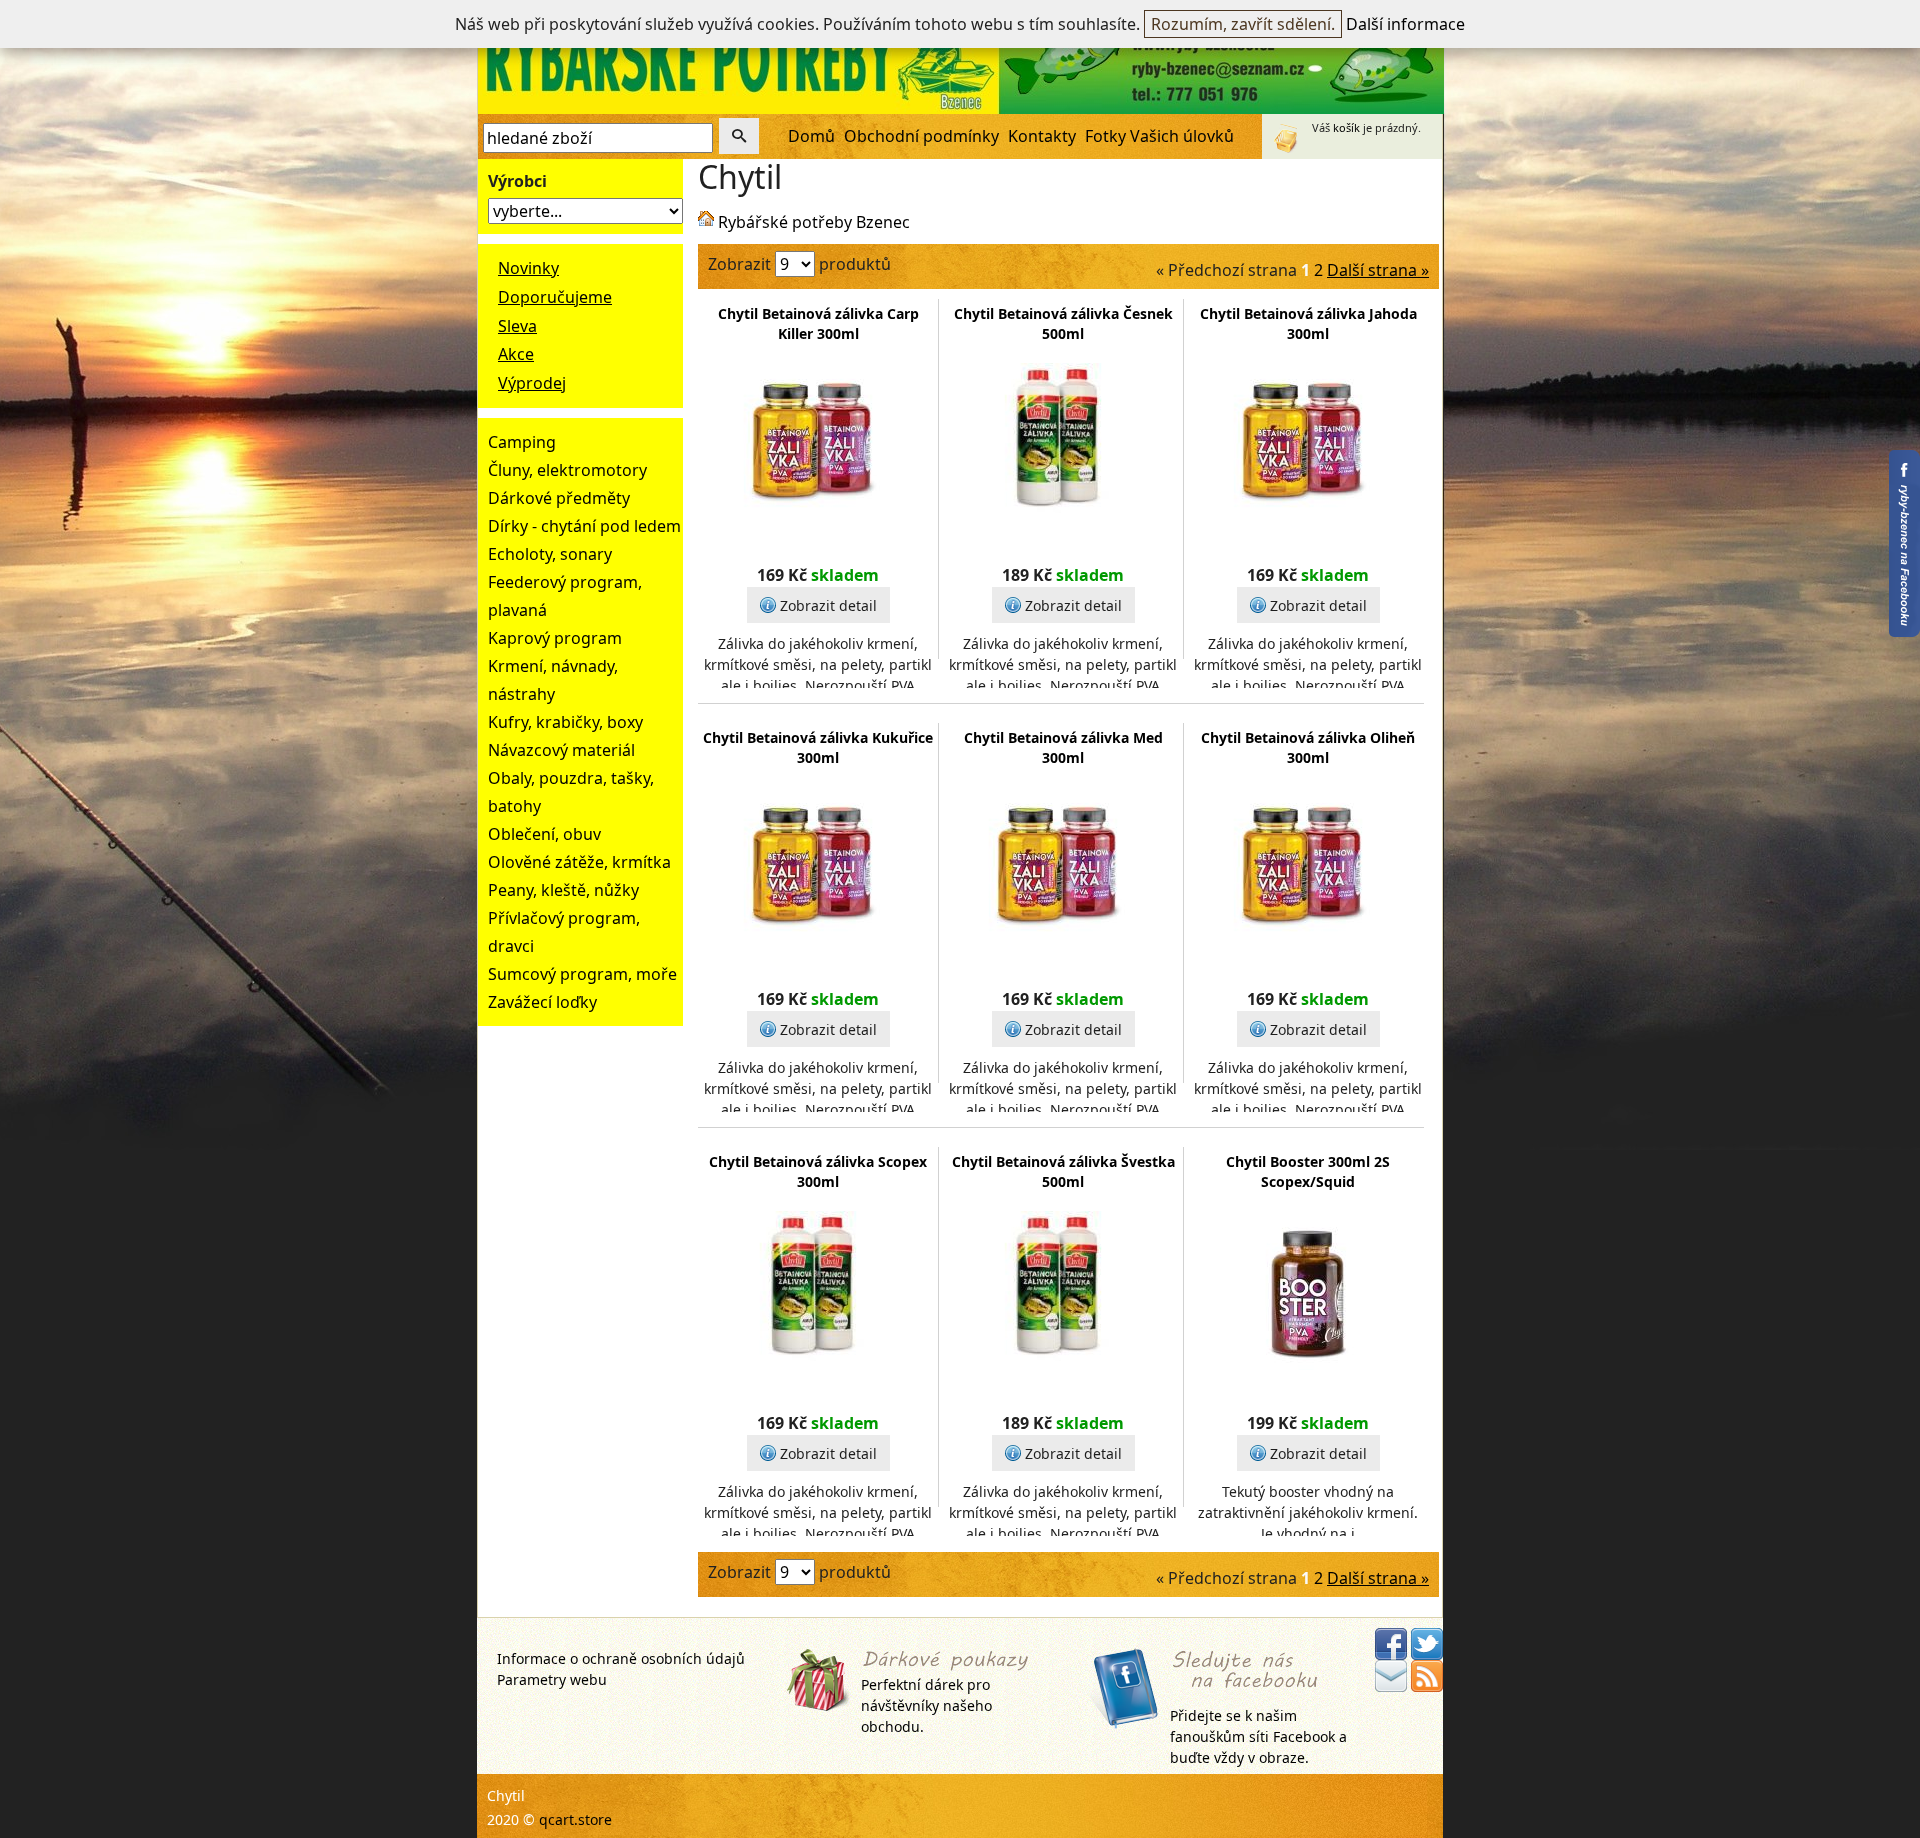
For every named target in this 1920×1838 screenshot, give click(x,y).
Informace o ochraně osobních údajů (621, 1658)
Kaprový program (555, 638)
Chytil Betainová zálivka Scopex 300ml (818, 1171)
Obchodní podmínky (921, 136)
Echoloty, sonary (550, 554)
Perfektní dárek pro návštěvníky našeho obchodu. (926, 1705)
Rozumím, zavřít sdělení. (1243, 24)
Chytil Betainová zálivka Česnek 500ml (1063, 323)
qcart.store (575, 1819)
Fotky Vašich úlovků (1159, 136)
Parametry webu (552, 1679)
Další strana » (1378, 270)
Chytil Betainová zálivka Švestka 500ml (1063, 1171)
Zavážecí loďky (542, 1002)
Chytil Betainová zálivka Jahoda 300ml (1308, 323)
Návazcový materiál (561, 750)
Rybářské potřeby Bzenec (814, 222)
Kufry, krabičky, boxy (565, 722)
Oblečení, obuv (544, 834)
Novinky (528, 268)
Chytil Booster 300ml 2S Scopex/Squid (1308, 1171)
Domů (811, 136)
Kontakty (1042, 136)
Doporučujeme (555, 297)
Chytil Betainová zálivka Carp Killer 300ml (818, 323)
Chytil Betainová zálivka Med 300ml (1063, 747)
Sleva (517, 326)
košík (1346, 127)
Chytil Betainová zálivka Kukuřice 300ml (818, 747)
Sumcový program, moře (582, 974)
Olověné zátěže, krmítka (579, 862)
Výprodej (532, 383)
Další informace (1405, 24)
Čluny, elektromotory (567, 470)
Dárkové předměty (559, 498)
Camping (522, 442)
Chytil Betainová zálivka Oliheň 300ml (1308, 747)
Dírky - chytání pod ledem (584, 526)
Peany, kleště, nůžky (563, 890)
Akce (516, 354)
